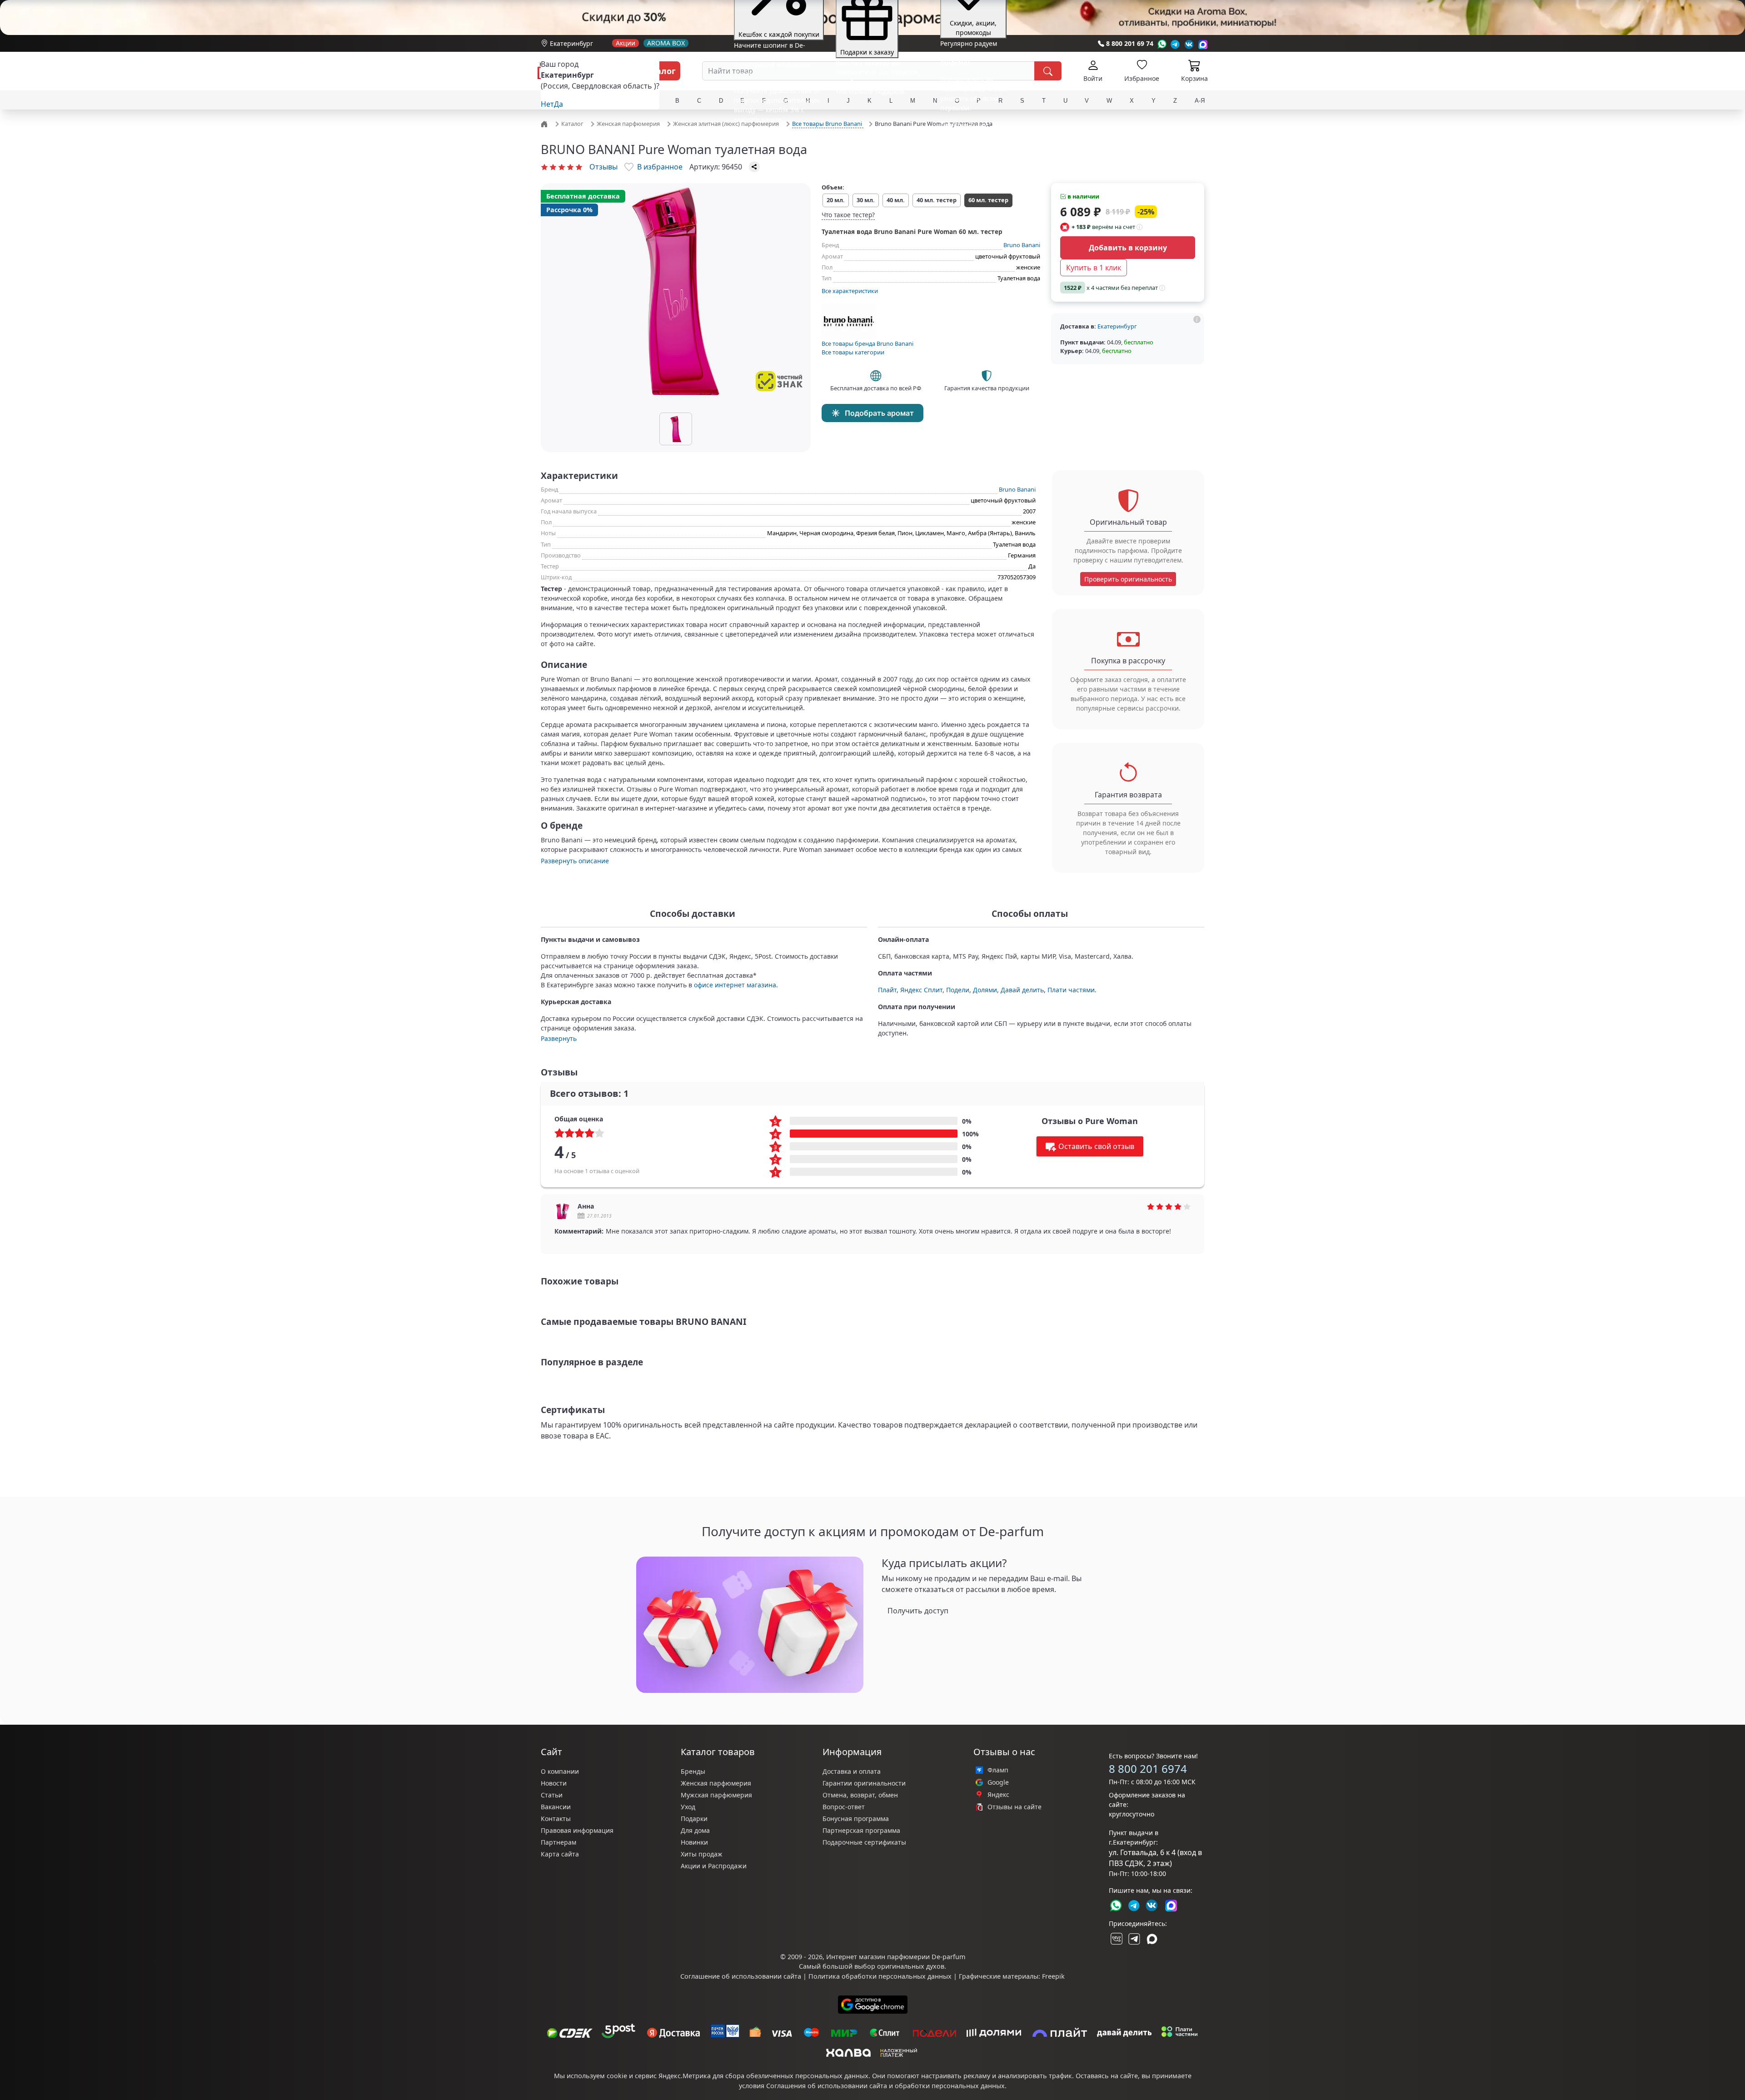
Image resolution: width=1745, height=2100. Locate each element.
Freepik (1053, 1976)
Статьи (552, 1795)
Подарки (694, 1819)
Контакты (556, 1819)
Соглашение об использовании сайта (741, 1976)
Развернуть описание (575, 861)
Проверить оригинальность (1128, 579)
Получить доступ (918, 1611)
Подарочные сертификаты (864, 1842)
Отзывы (603, 167)
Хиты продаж (702, 1854)
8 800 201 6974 (1148, 1769)
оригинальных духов (911, 1966)
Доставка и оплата (852, 1771)
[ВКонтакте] (1116, 1939)
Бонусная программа (856, 1819)
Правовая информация (577, 1830)
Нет (547, 104)
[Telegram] (1175, 44)
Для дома (695, 1830)
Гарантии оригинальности (864, 1783)
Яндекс (998, 1795)
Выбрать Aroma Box (947, 118)
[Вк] (1189, 44)
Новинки (694, 1842)
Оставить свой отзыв (1096, 1146)
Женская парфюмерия (716, 1783)
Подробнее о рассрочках (864, 104)
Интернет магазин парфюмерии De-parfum (896, 1957)
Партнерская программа (861, 1830)
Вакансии (556, 1807)
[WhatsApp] (1162, 44)
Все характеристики (850, 291)
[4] (570, 167)
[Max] (1203, 44)
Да (558, 104)
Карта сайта (560, 1854)
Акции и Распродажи (714, 1866)
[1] (544, 167)
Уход (688, 1807)
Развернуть (559, 1038)
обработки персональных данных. (951, 2086)
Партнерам (558, 1842)
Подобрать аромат (879, 413)
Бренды (693, 1771)
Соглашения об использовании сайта (827, 2086)
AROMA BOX (666, 43)
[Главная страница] (545, 123)
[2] (553, 167)
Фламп (998, 1770)
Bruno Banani (1022, 245)
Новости (554, 1783)
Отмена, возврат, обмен (860, 1795)
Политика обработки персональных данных (880, 1976)
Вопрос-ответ (844, 1807)
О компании (560, 1771)
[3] (562, 167)
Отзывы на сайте (1015, 1807)
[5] (579, 167)
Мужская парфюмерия (716, 1795)
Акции (626, 43)
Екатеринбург (571, 43)
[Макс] (1152, 1939)
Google (998, 1782)
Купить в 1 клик (1094, 268)
